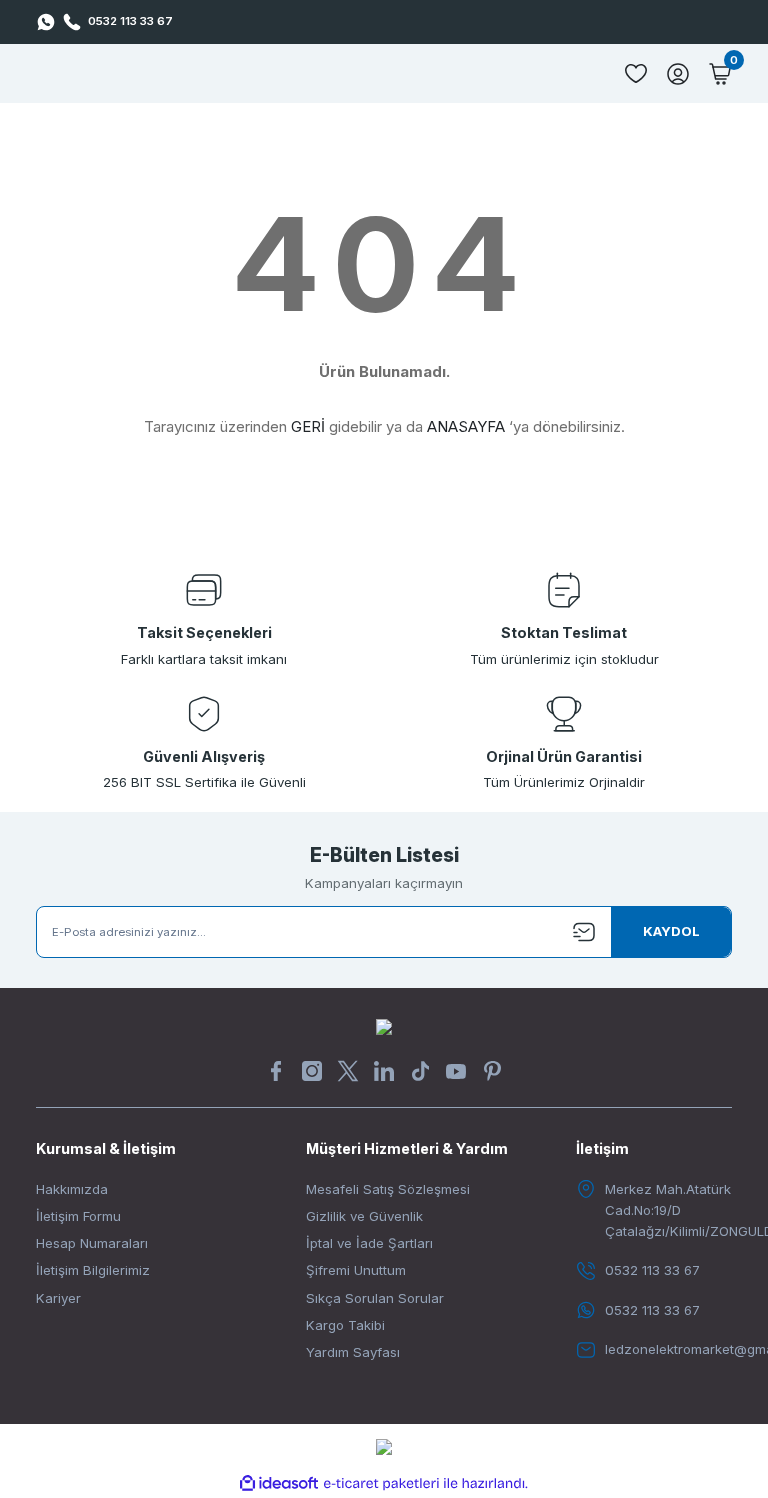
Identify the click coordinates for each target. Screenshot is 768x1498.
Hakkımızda (72, 1189)
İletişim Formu (78, 1216)
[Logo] (384, 1026)
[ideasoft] (279, 1484)
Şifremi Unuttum (356, 1270)
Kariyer (58, 1298)
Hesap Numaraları (92, 1243)
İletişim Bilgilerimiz (93, 1270)
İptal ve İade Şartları (369, 1243)
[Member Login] (678, 74)
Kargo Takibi (345, 1325)
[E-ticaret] (381, 1483)
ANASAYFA (466, 426)
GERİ (308, 426)
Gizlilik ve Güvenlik (364, 1216)
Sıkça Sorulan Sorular (375, 1298)
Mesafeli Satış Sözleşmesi (388, 1189)
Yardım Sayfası (353, 1352)
